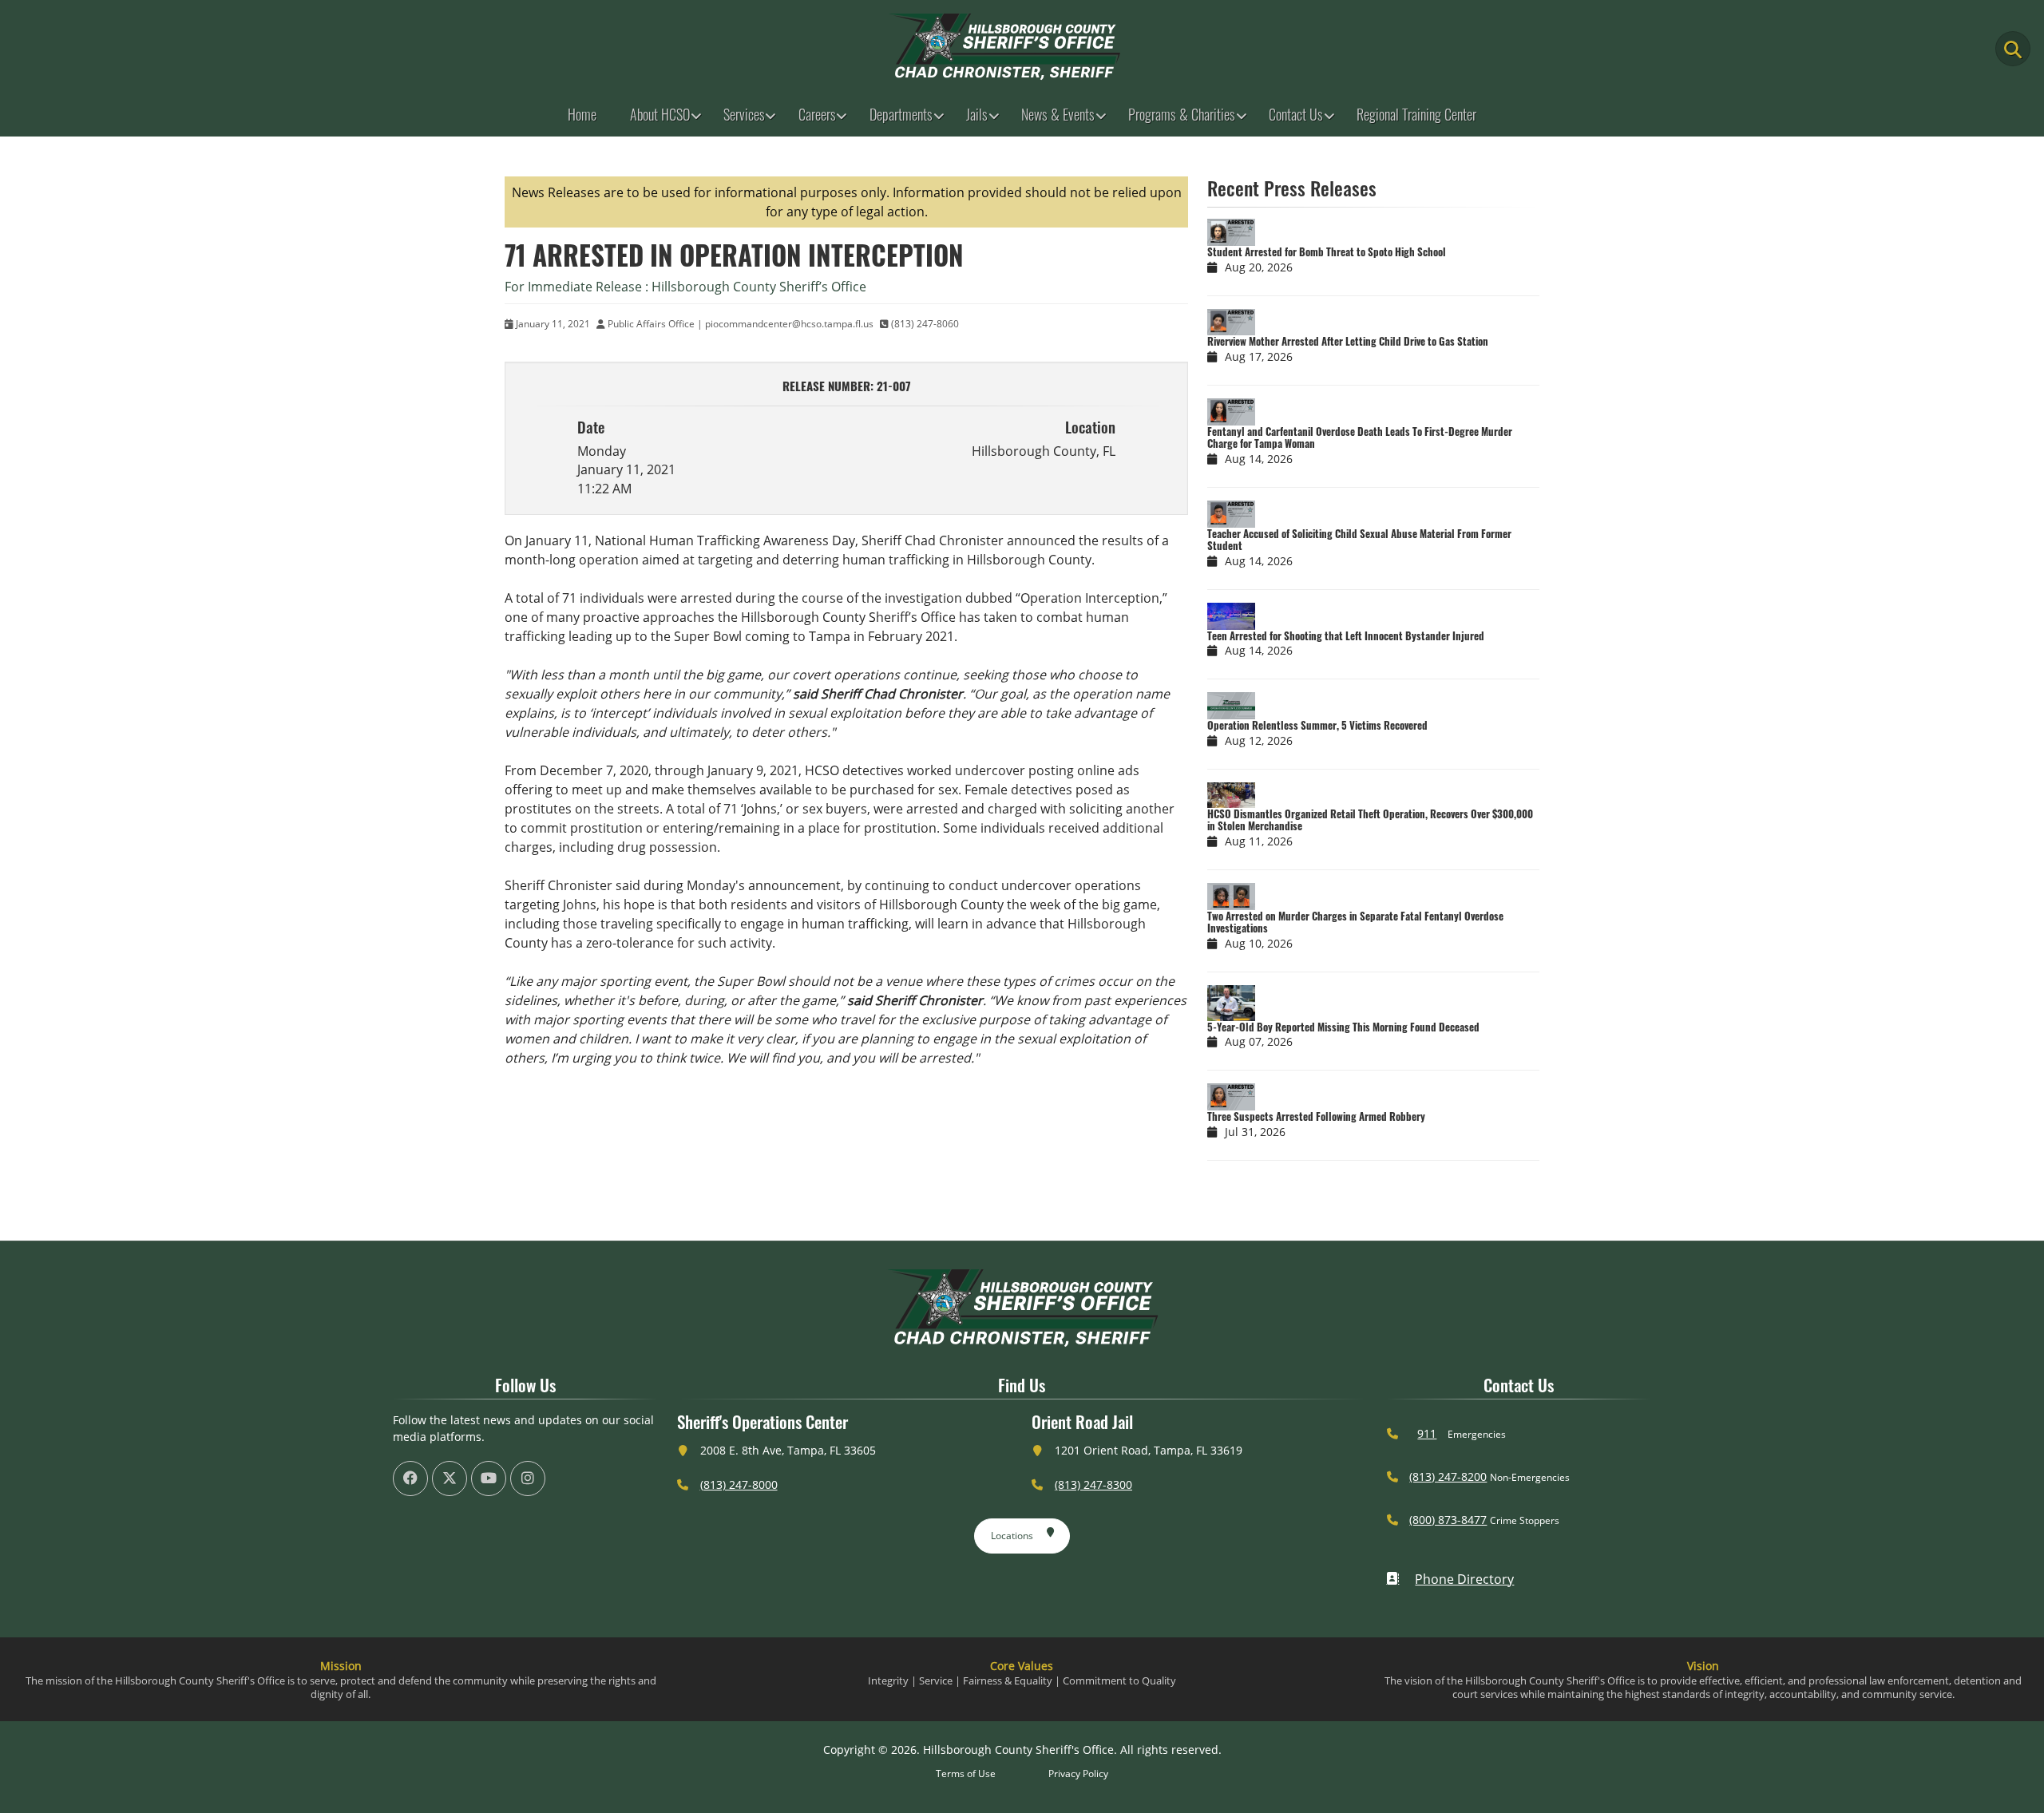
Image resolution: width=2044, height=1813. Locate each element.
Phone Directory (1464, 1579)
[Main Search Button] (2013, 49)
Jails (977, 114)
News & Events (1058, 114)
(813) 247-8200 (1448, 1477)
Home (582, 114)
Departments (901, 114)
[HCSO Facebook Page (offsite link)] (410, 1479)
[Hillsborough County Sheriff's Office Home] (1022, 1308)
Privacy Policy (1078, 1773)
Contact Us (1296, 114)
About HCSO (660, 114)
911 (1427, 1433)
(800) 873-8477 (1448, 1520)
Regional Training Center (1416, 114)
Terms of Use (966, 1773)
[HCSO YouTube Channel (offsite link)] (489, 1479)
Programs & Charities (1182, 114)
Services (744, 114)
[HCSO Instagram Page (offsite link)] (528, 1479)
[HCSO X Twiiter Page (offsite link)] (450, 1479)
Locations (1012, 1536)
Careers (817, 114)
